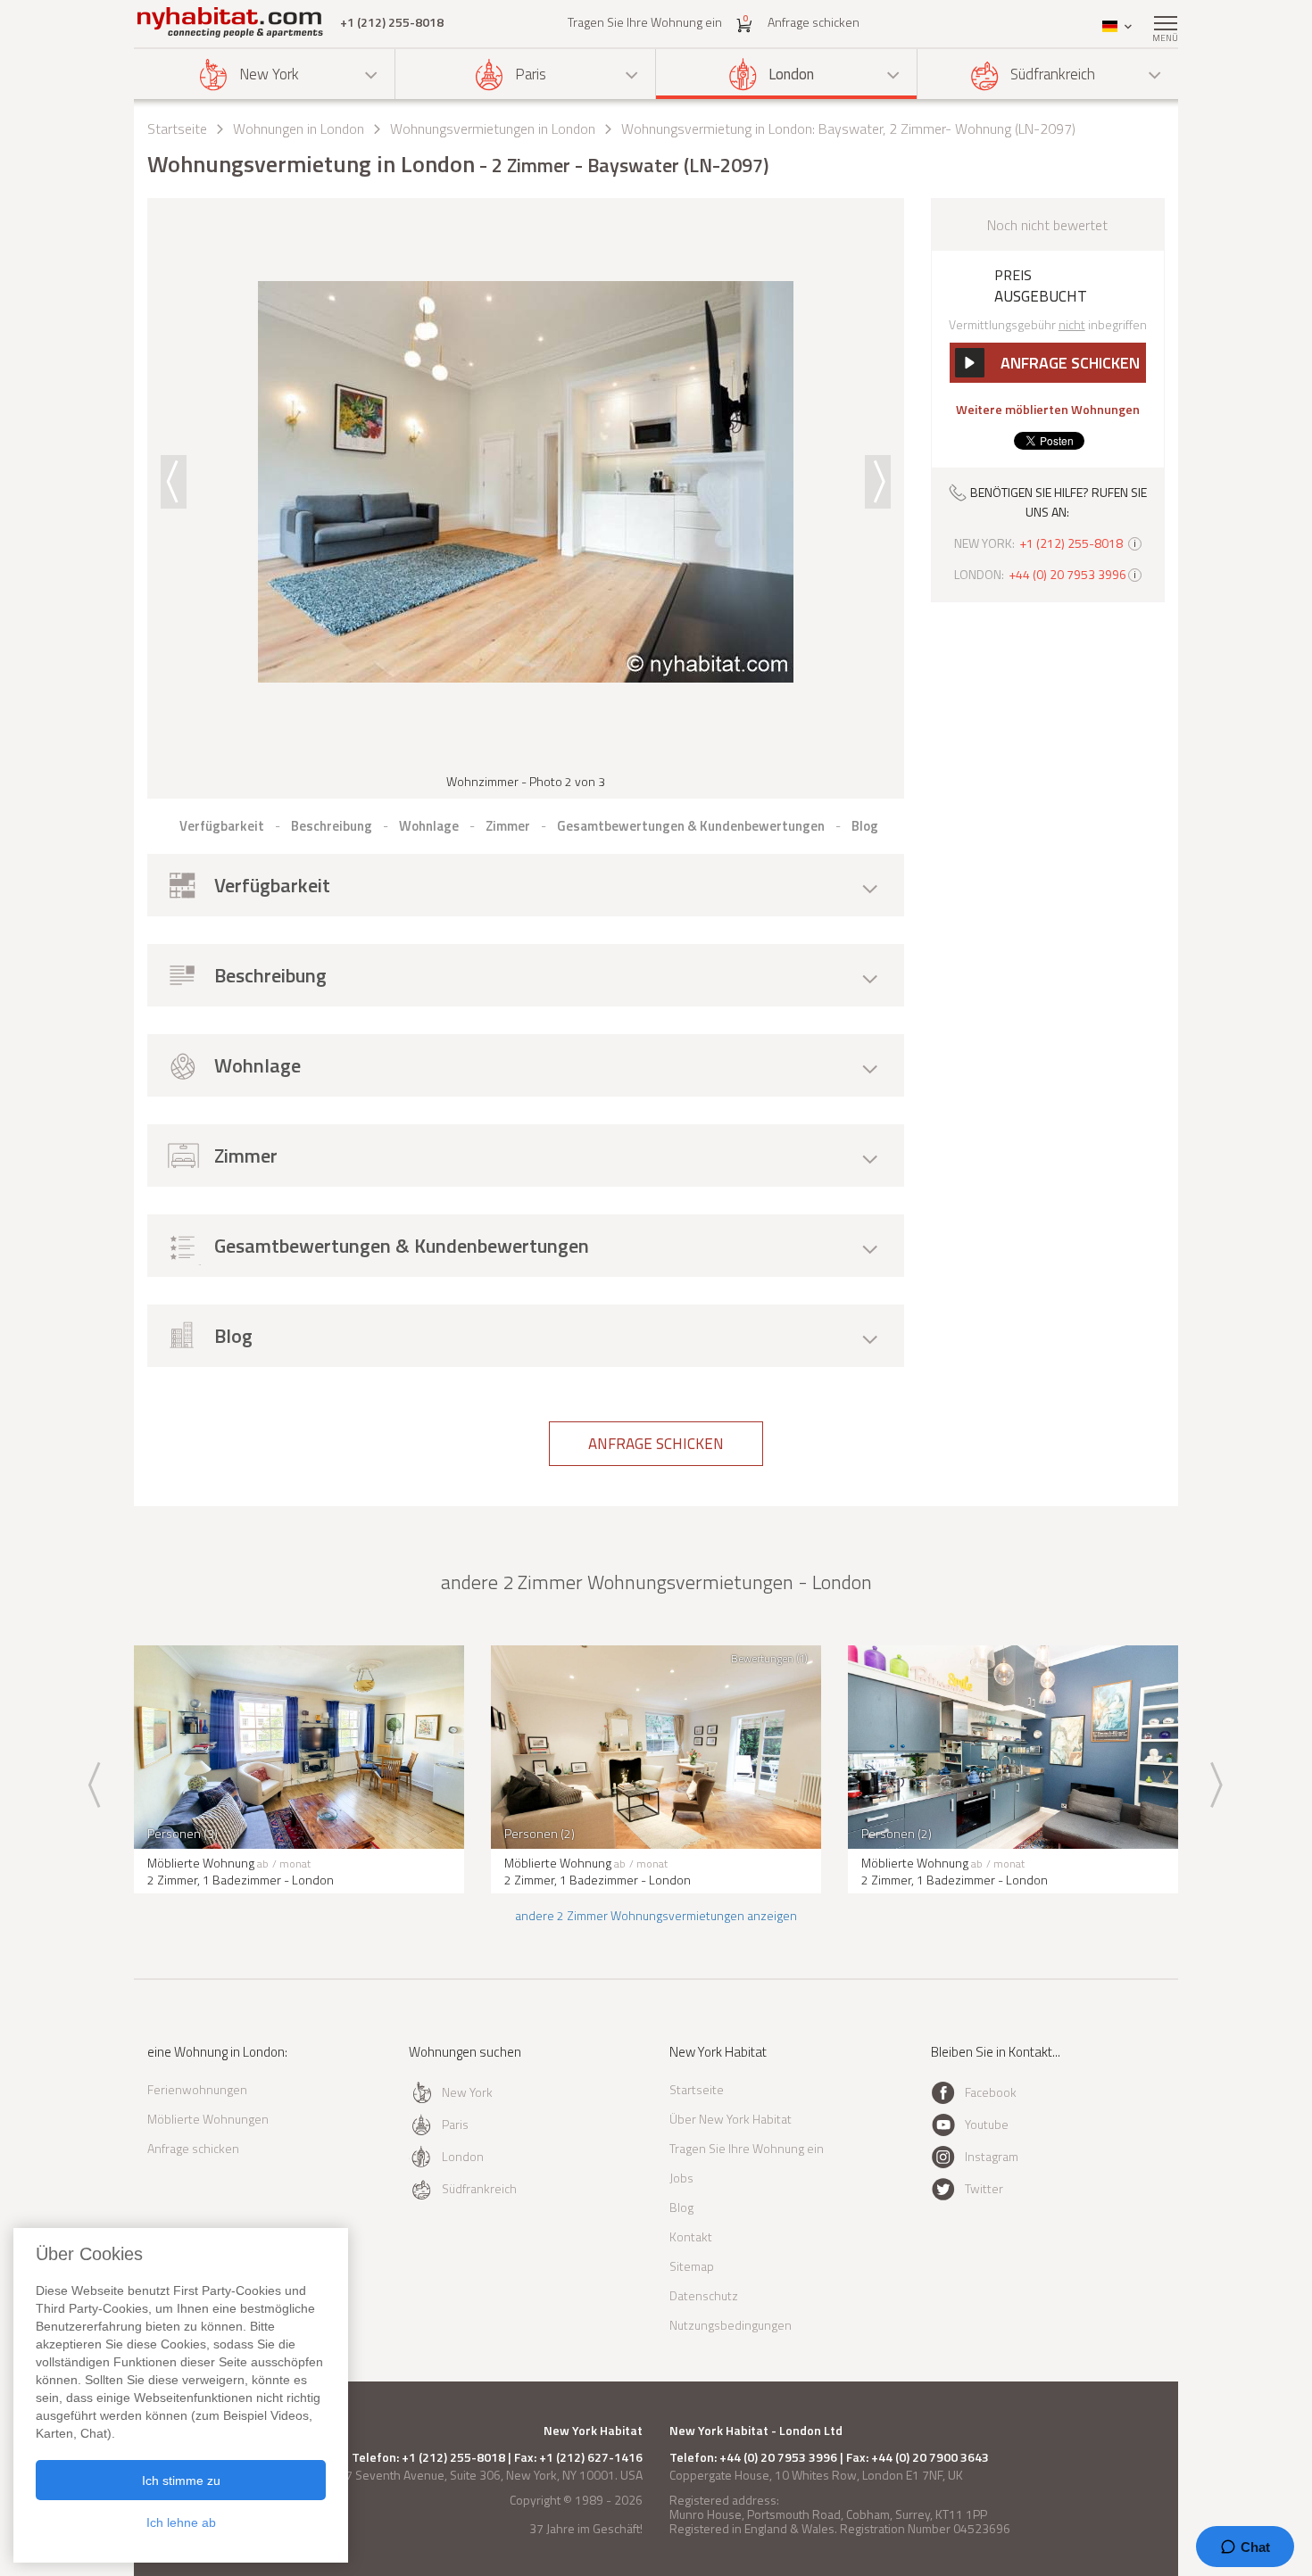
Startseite (177, 128)
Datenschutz (704, 2295)
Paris (531, 74)
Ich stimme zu (181, 2481)
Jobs (681, 2178)
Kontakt (691, 2236)
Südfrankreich (1053, 74)
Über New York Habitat (731, 2119)
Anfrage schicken (814, 22)
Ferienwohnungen (197, 2089)
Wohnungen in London (299, 128)
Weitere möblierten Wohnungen (1048, 410)
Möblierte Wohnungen (208, 2119)
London (791, 74)
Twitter (984, 2188)
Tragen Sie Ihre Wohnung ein (645, 22)
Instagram (992, 2156)
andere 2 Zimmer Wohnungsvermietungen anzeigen (656, 1915)
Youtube (987, 2124)
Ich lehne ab (181, 2522)
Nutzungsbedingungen (731, 2325)
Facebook (991, 2092)
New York (269, 74)
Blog (681, 2207)
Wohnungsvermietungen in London (493, 128)
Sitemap (692, 2266)
